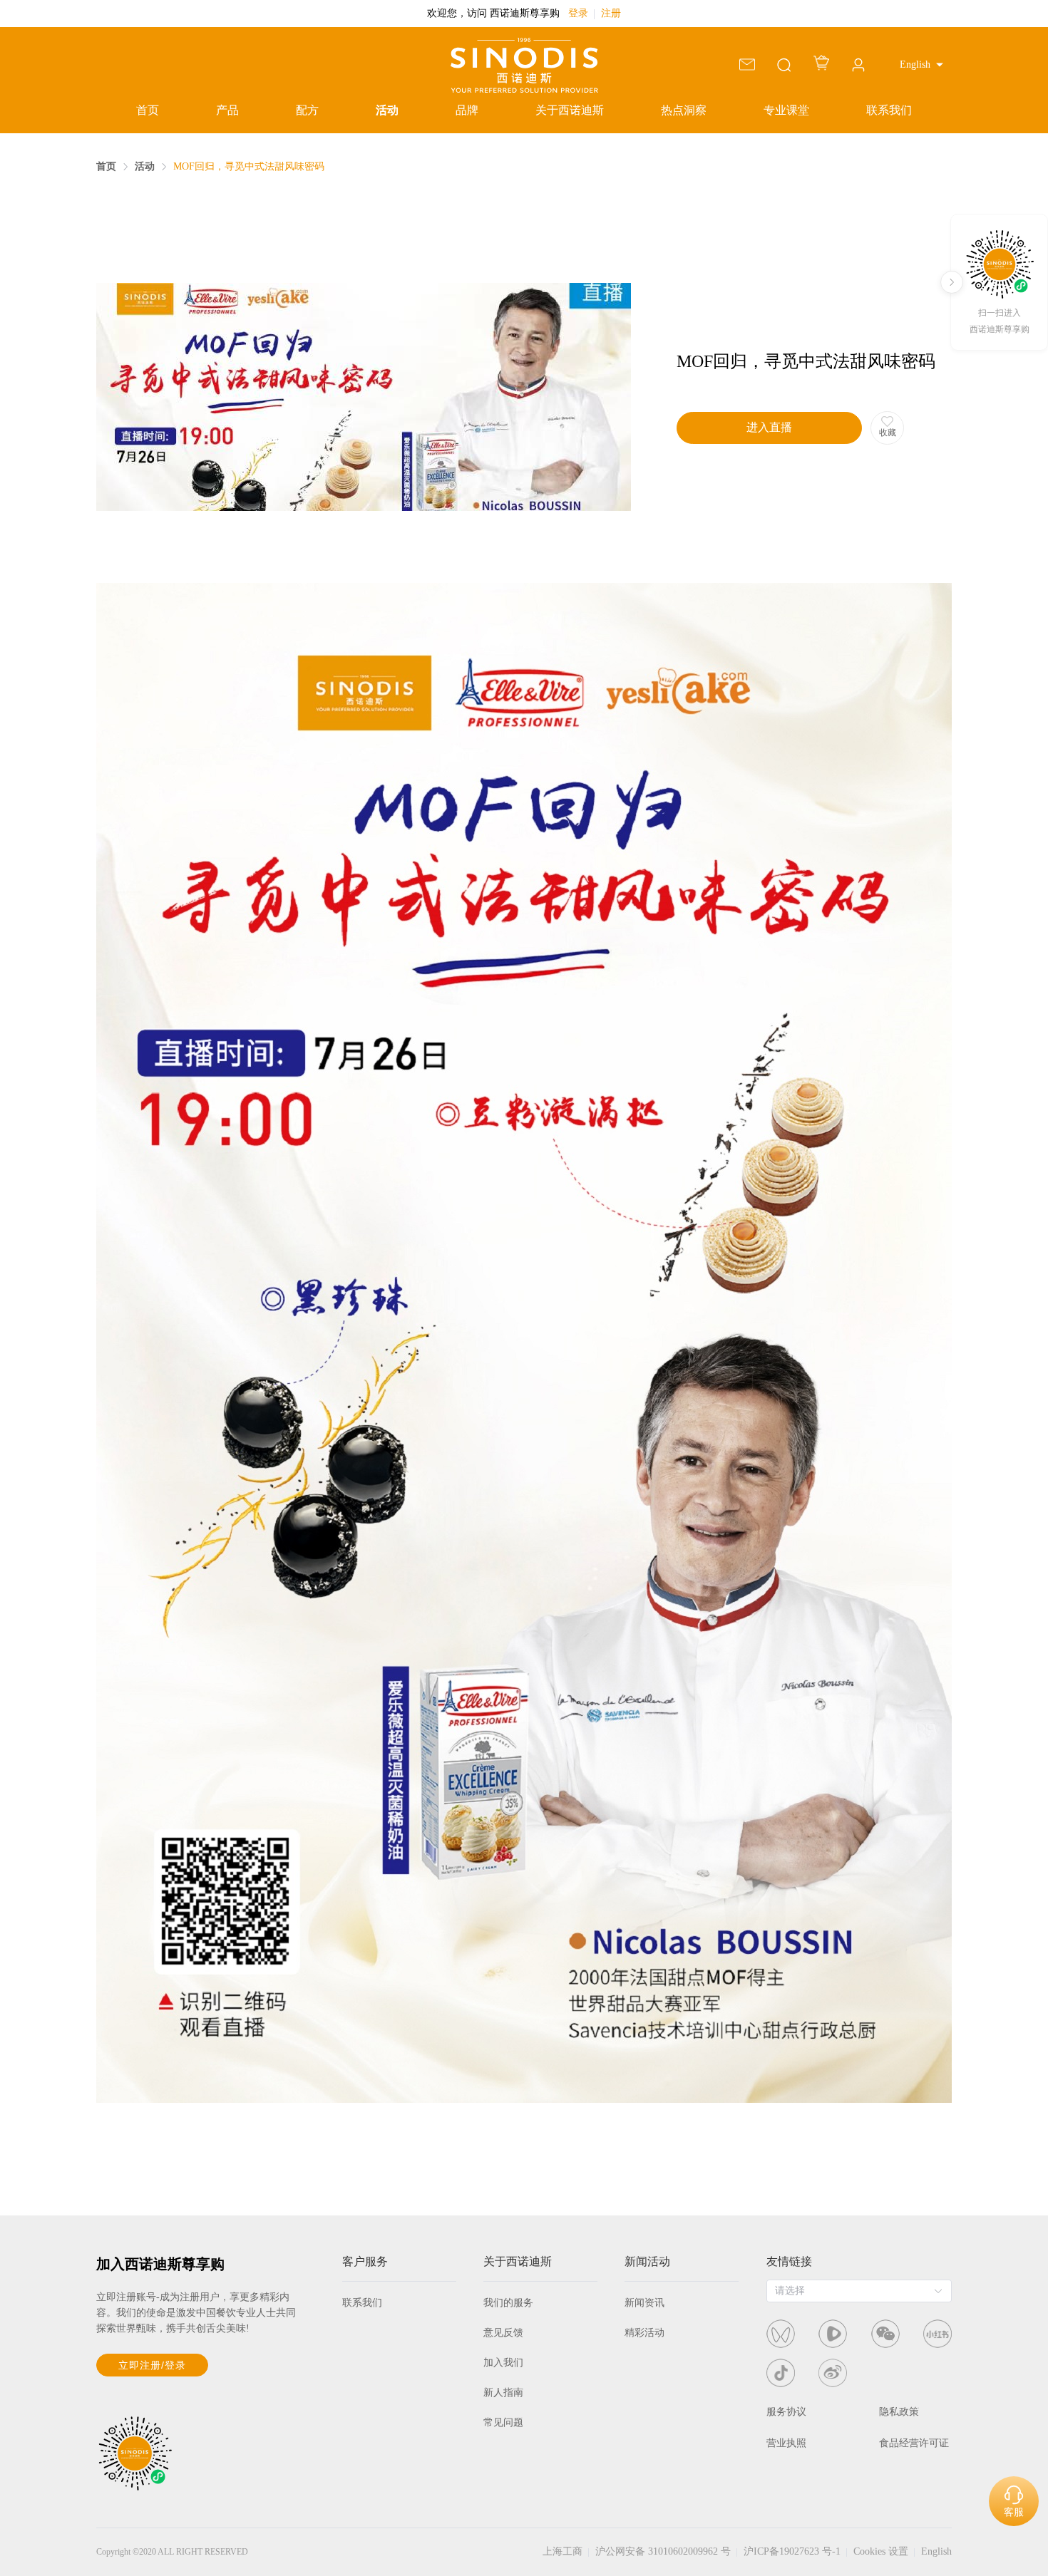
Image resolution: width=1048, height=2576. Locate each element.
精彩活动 (644, 2333)
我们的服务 (508, 2303)
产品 (227, 110)
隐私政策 (899, 2412)
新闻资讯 (644, 2303)
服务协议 (786, 2412)
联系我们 (889, 110)
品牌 (467, 110)
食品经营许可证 (914, 2443)
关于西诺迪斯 (570, 110)
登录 (578, 13)
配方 (307, 110)
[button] (921, 65)
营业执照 (786, 2443)
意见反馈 (503, 2333)
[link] (106, 167)
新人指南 (503, 2393)
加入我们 (503, 2363)
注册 (611, 13)
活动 (387, 110)
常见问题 (503, 2422)
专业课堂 (786, 110)
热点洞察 (684, 110)
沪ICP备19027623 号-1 (792, 2551)
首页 (148, 110)
